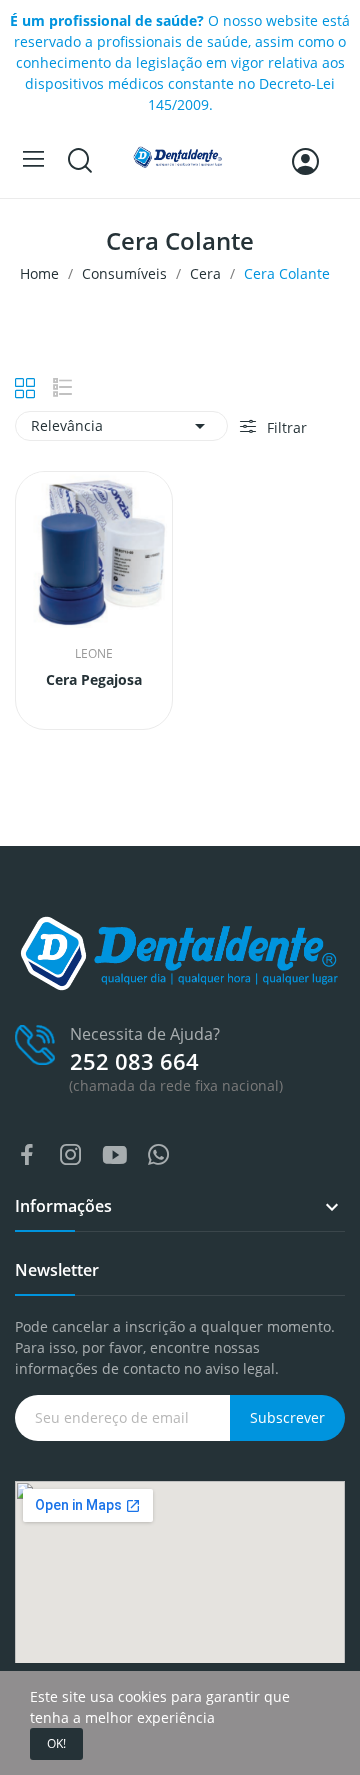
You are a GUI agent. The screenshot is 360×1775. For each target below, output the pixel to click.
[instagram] (71, 1155)
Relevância (121, 426)
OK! (56, 1743)
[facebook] (27, 1155)
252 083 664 (134, 1061)
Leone (94, 654)
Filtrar (285, 427)
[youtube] (115, 1155)
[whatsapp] (159, 1155)
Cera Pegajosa (94, 679)
